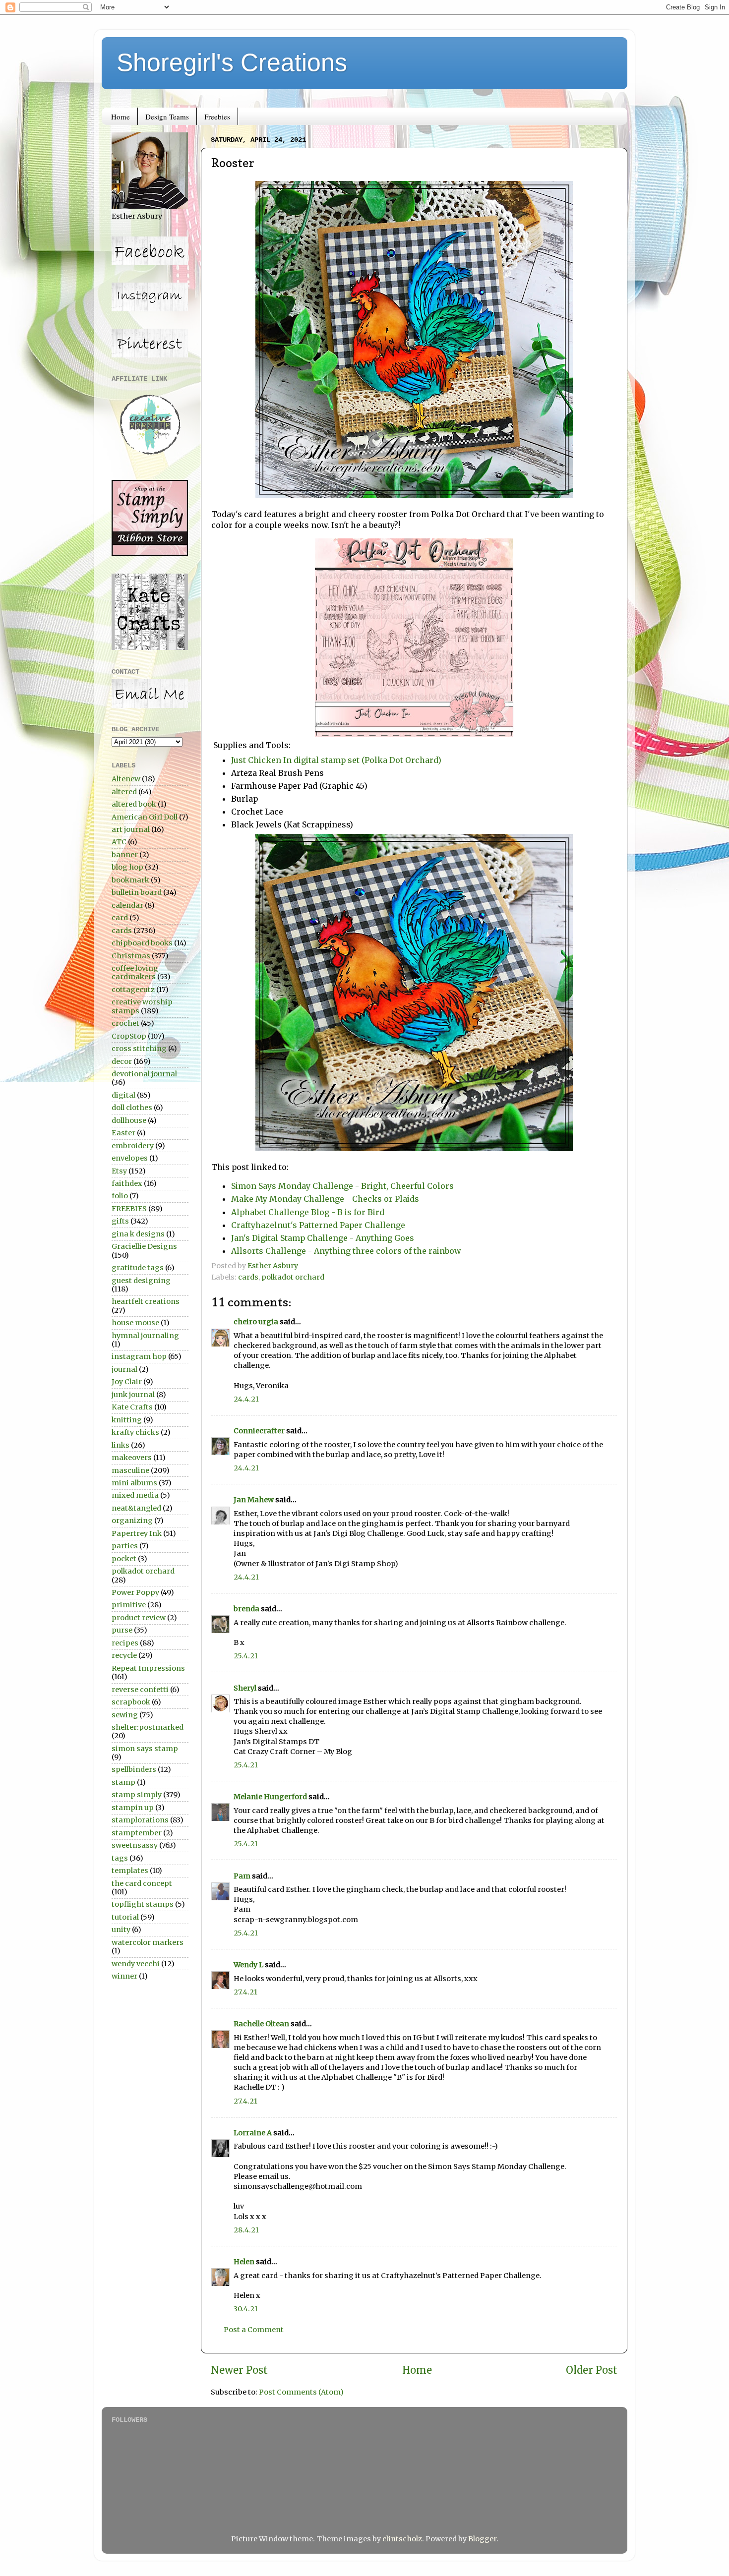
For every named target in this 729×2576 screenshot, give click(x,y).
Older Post (592, 2370)
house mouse (135, 1323)
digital (123, 1095)
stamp (123, 1782)
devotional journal (144, 1074)
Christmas (131, 956)
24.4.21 (246, 1399)
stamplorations (140, 1820)
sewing (125, 1715)
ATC (119, 842)
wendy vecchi (136, 1964)
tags (120, 1858)
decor (122, 1061)
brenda (246, 1609)
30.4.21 (246, 2309)
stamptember (137, 1833)
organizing (132, 1521)
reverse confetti (140, 1690)
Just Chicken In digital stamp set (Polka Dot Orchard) (336, 760)
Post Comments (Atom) (301, 2392)
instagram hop (139, 1356)
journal (124, 1369)
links (121, 1445)
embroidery (133, 1146)
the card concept (142, 1883)
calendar (127, 905)
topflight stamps (143, 1904)
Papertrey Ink (137, 1533)
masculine (130, 1470)
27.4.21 (245, 1992)
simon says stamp (145, 1749)
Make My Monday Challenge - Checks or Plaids (325, 1199)
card (120, 918)
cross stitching (139, 1049)
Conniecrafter (259, 1431)
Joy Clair (127, 1382)
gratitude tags (138, 1268)
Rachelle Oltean (261, 2024)
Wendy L (248, 1965)
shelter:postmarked (148, 1727)
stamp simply (137, 1795)
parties (125, 1546)
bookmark (130, 880)
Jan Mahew (254, 1500)
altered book (134, 804)
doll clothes (132, 1108)
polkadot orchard (293, 1277)
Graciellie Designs (144, 1246)
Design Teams (167, 117)
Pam (242, 1876)
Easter (123, 1133)
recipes (125, 1643)
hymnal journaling (145, 1336)
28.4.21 (246, 2230)
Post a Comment (254, 2330)
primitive (129, 1605)
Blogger (482, 2539)
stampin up (133, 1808)
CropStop (129, 1036)
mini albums (134, 1483)
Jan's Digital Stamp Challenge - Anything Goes (323, 1238)
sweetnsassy (135, 1845)
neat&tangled (136, 1508)
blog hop (127, 867)
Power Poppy (135, 1592)
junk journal (133, 1395)
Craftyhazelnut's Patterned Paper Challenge (318, 1225)
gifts (120, 1221)
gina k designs (138, 1234)
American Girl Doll (145, 817)
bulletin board (137, 892)
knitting (127, 1420)
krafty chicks (135, 1432)
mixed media (135, 1495)
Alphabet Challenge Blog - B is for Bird (308, 1212)
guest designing (141, 1281)
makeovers (132, 1458)
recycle (124, 1655)
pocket (124, 1559)
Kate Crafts (132, 1407)
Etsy (119, 1171)
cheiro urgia (256, 1322)
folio (120, 1196)
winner (124, 1976)
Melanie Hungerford (270, 1797)
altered (124, 792)
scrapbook (131, 1702)
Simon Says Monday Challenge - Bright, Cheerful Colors (343, 1186)
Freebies (217, 117)
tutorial (125, 1917)
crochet (125, 1023)
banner (125, 855)
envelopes (130, 1158)
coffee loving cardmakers (135, 972)
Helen (244, 2262)
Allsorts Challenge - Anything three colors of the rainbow (346, 1251)
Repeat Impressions (148, 1668)
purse (122, 1630)
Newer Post (239, 2370)
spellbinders (134, 1769)
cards (248, 1277)
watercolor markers (148, 1942)
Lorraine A (253, 2133)
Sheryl (245, 1688)
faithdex (127, 1183)
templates (130, 1871)
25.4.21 (246, 1656)
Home (121, 117)
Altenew (126, 779)
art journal (131, 829)
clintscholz (402, 2539)
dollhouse (129, 1120)
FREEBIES (129, 1209)
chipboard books (142, 943)
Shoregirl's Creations (232, 62)
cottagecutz (133, 990)
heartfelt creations (146, 1301)
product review (139, 1618)
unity (121, 1930)
